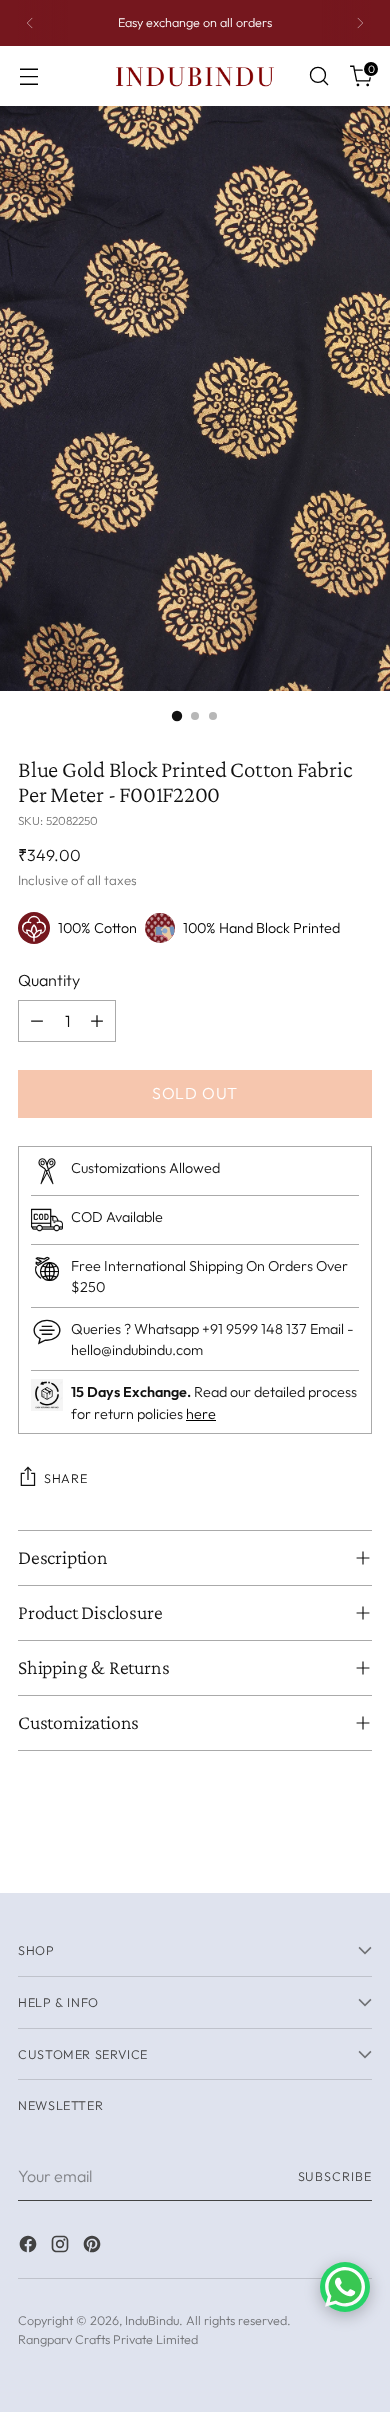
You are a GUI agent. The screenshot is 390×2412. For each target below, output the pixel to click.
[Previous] (30, 23)
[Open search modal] (318, 76)
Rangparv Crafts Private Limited (108, 2339)
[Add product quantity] (97, 1021)
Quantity (49, 980)
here (201, 1414)
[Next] (360, 23)
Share (65, 1478)
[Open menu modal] (28, 76)
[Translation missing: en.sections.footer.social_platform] (30, 2247)
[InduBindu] (195, 75)
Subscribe (335, 2176)
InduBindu (152, 2320)
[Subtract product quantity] (37, 1021)
